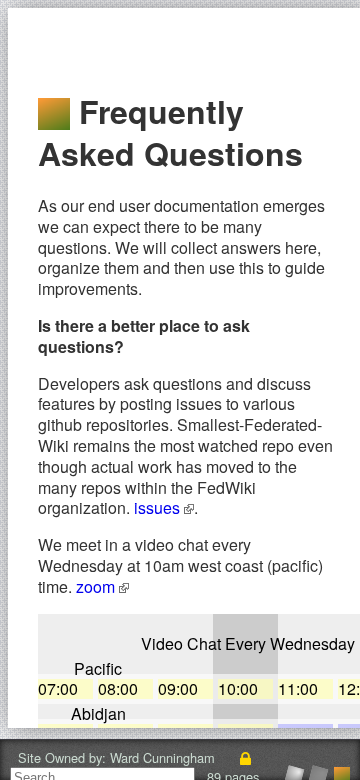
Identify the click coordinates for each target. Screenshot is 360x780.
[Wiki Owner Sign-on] (246, 757)
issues (159, 507)
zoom (97, 586)
